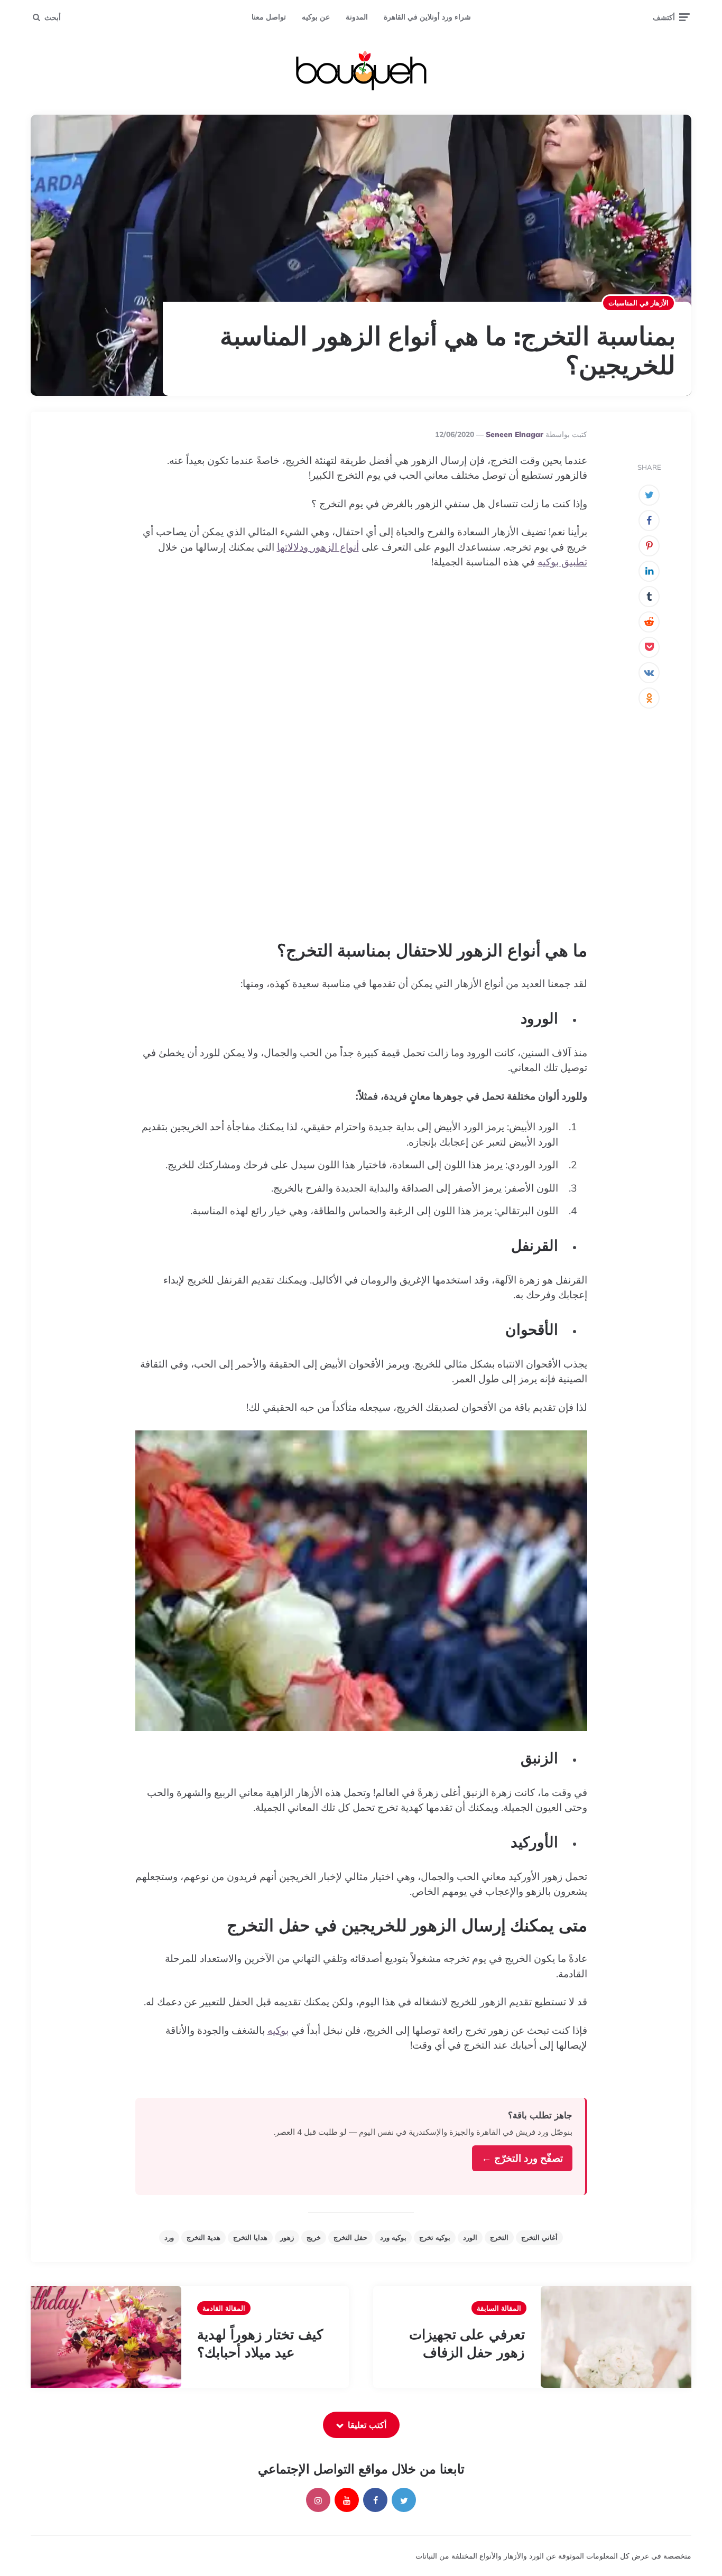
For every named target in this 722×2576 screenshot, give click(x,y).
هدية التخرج (203, 2237)
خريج (314, 2237)
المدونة (357, 17)
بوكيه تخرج (435, 2237)
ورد (169, 2237)
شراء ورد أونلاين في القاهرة (427, 17)
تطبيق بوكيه (562, 562)
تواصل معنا (269, 17)
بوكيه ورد (393, 2237)
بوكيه (278, 2030)
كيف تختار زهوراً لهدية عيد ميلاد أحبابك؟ (260, 2343)
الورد (470, 2237)
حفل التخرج (350, 2237)
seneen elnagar (515, 434)
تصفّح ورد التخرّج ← (522, 2158)
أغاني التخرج (539, 2237)
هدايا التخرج (250, 2237)
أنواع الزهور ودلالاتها (318, 547)
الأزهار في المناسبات (638, 303)
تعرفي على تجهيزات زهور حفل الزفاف (467, 2343)
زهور (287, 2237)
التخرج (499, 2237)
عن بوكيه (316, 17)
